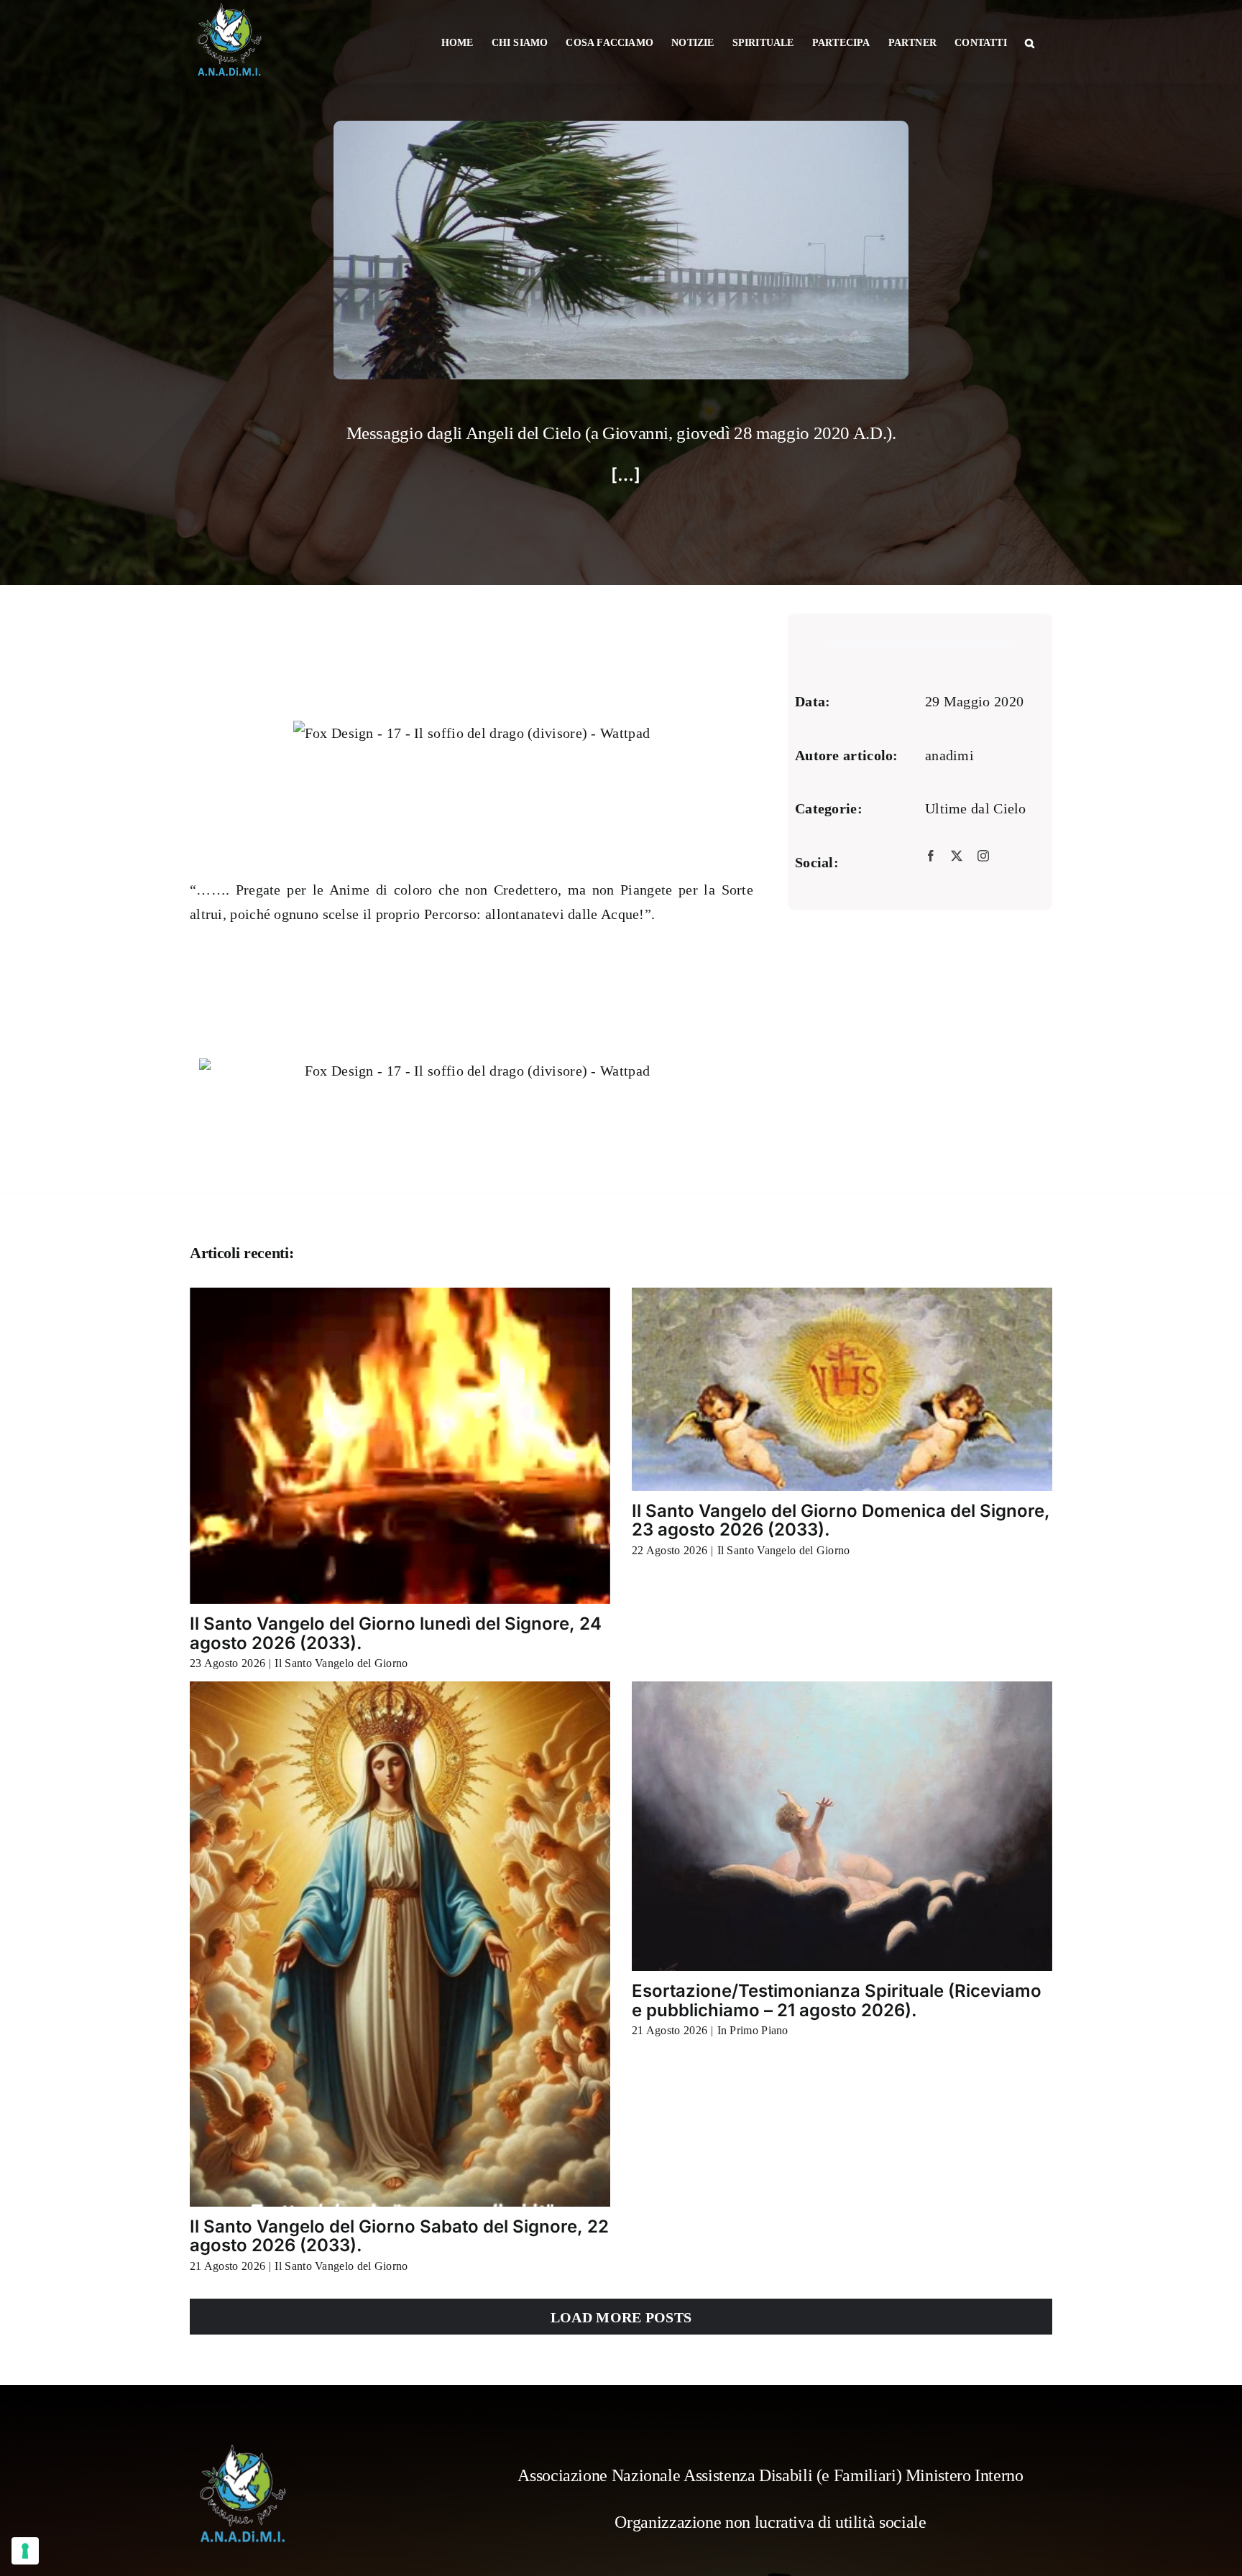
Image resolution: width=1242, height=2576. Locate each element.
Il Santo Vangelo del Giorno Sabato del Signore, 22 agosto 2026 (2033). (399, 2236)
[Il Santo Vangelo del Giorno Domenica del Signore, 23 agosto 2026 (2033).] (842, 1389)
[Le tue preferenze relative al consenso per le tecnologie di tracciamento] (25, 2551)
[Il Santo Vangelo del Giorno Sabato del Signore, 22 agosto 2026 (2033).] (400, 1944)
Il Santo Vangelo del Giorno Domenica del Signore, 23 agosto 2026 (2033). (841, 1520)
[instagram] (983, 855)
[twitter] (957, 855)
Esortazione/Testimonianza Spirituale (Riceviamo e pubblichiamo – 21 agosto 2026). (837, 2000)
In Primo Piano (753, 2030)
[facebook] (931, 855)
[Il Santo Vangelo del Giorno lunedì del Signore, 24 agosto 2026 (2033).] (400, 1446)
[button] (1030, 42)
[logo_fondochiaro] (244, 2450)
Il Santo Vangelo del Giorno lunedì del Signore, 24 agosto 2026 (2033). (396, 1633)
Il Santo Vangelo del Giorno (341, 1663)
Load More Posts (621, 2317)
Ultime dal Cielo (976, 808)
